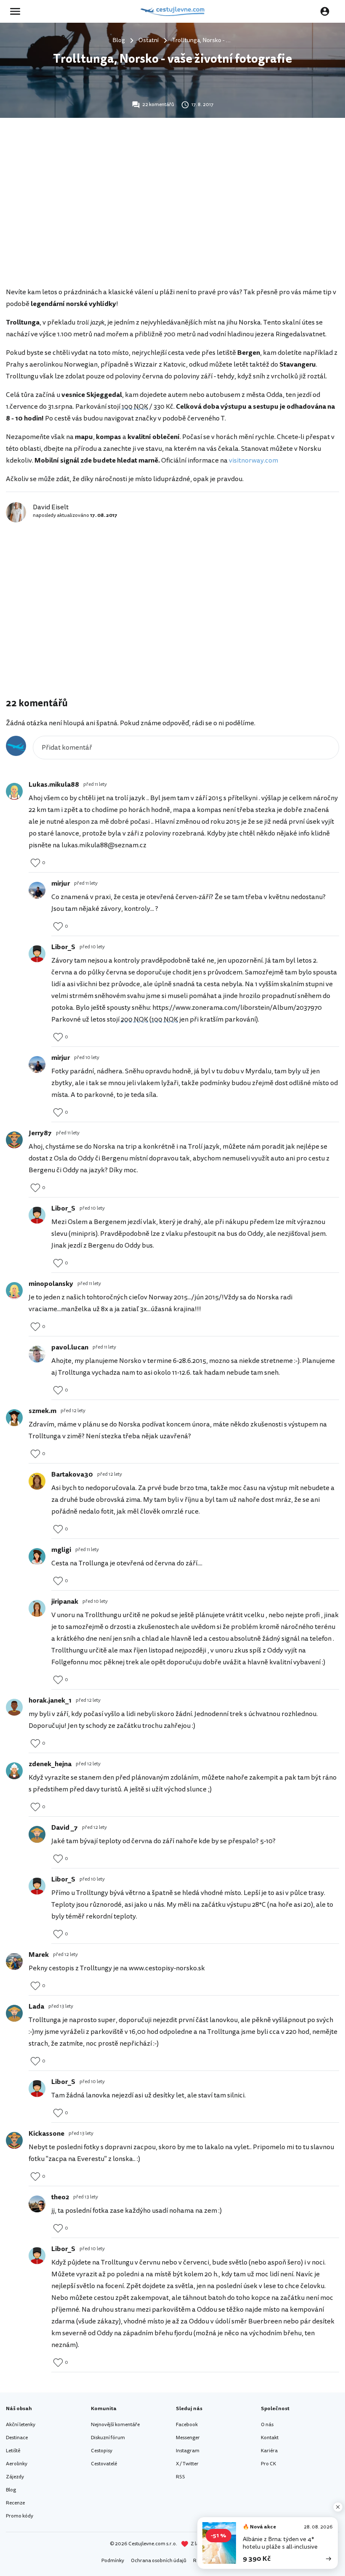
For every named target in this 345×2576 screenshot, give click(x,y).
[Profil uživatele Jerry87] (14, 1140)
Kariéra (269, 2451)
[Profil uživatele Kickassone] (14, 2140)
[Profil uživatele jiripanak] (37, 1608)
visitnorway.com (253, 460)
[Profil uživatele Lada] (14, 2013)
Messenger (188, 2438)
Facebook (187, 2425)
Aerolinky (17, 2464)
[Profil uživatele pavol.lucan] (37, 1354)
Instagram (188, 2451)
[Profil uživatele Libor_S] (37, 954)
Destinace (17, 2438)
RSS (180, 2477)
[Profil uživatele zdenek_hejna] (14, 1771)
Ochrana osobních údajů (159, 2561)
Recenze (15, 2503)
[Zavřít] (338, 2507)
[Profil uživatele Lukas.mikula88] (14, 791)
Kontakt (270, 2438)
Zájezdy (15, 2477)
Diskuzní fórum (108, 2438)
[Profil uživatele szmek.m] (14, 1418)
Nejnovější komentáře (115, 2425)
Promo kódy (20, 2516)
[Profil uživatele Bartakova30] (37, 1481)
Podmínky (113, 2561)
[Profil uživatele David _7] (37, 1834)
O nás (267, 2425)
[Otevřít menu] (18, 11)
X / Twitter (187, 2464)
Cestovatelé (104, 2464)
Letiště (13, 2451)
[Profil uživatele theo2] (37, 2204)
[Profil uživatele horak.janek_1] (14, 1707)
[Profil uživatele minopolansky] (14, 1291)
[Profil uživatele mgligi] (37, 1557)
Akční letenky (21, 2425)
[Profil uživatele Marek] (14, 1961)
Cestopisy (102, 2451)
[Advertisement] (172, 217)
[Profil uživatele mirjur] (37, 890)
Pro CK (268, 2464)
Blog (11, 2490)
